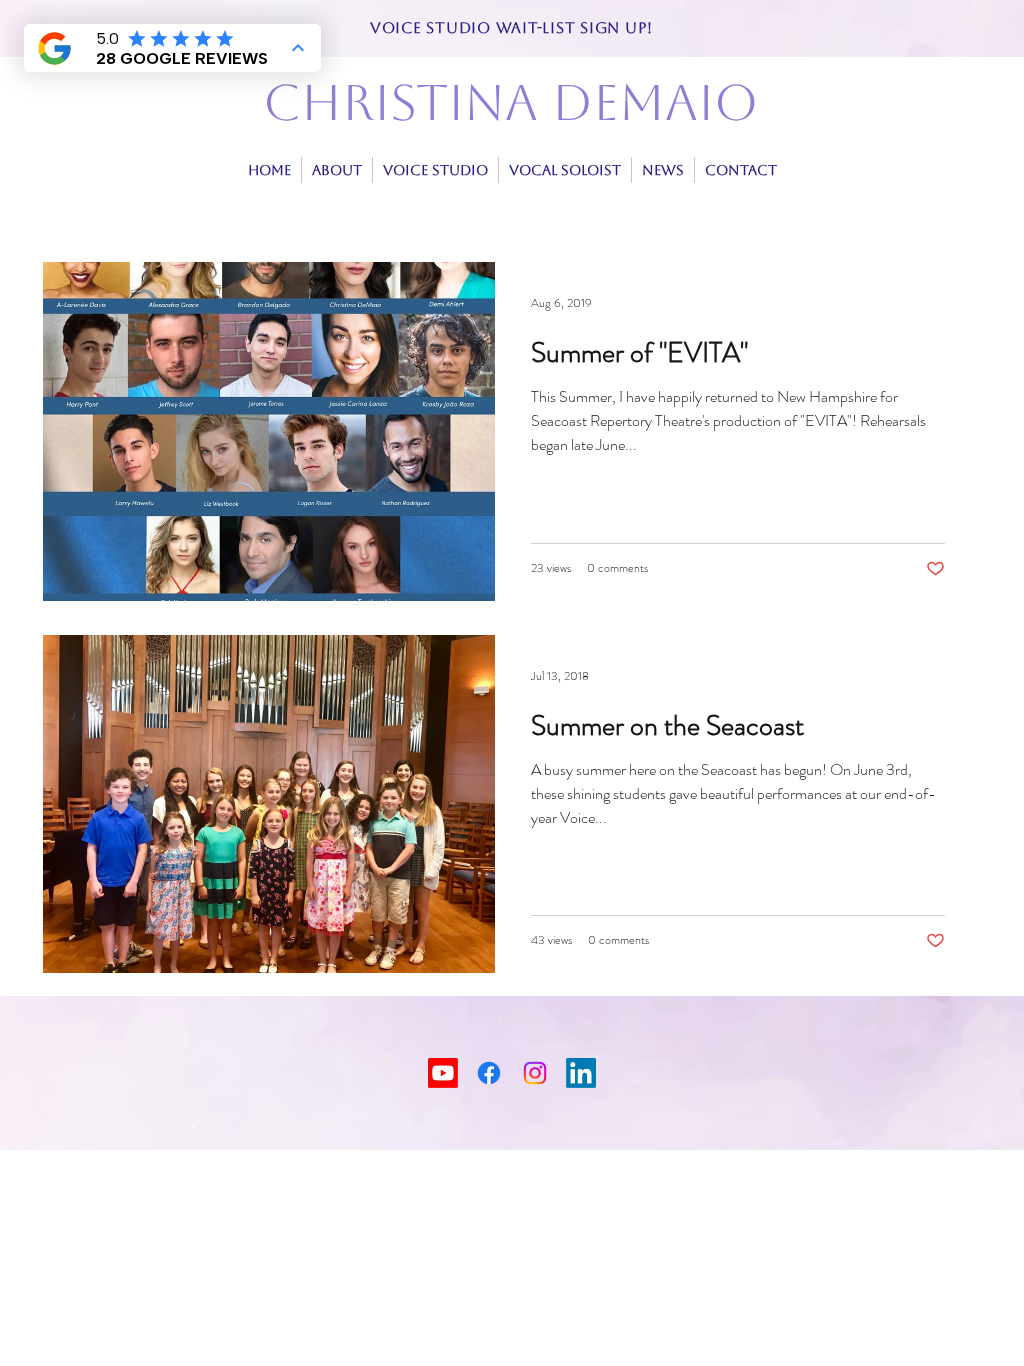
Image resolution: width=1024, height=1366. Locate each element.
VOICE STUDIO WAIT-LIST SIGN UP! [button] (511, 27)
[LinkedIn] (581, 1073)
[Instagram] (535, 1073)
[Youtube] (443, 1073)
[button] (565, 170)
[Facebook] (489, 1073)
